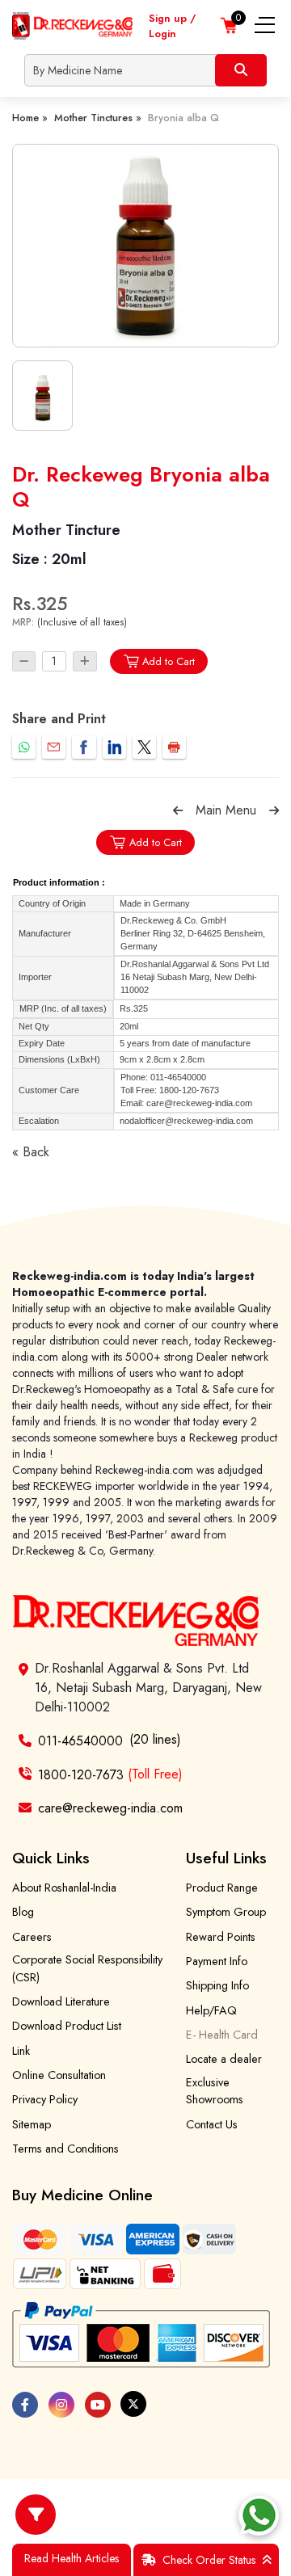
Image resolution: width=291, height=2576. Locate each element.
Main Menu (226, 810)
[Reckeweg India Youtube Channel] (98, 2405)
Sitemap (32, 2124)
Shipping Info (217, 1985)
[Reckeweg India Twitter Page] (133, 2404)
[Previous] (178, 810)
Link (21, 2051)
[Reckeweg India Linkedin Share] (114, 747)
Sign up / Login (172, 26)
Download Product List (67, 2026)
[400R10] (145, 246)
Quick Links (51, 1858)
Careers (32, 1937)
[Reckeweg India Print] (174, 747)
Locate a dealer (224, 2059)
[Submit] (241, 70)
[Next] (274, 810)
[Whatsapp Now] (259, 2515)
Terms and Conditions (65, 2149)
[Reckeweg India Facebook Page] (25, 2405)
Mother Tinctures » (98, 118)
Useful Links (226, 1858)
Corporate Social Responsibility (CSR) (87, 1968)
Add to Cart (169, 661)
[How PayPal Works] (141, 2335)
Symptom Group (226, 1912)
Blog (23, 1912)
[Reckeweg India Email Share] (54, 747)
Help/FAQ (211, 2010)
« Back (31, 1152)
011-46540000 (80, 1741)
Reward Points (221, 1937)
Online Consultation (59, 2075)
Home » (30, 118)
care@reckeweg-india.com (110, 1808)
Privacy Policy (45, 2099)
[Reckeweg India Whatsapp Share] (24, 747)
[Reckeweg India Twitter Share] (144, 747)
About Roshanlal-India (64, 1888)
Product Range (222, 1888)
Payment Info (217, 1961)
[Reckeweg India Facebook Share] (84, 747)
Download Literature (61, 2001)
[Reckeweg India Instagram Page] (61, 2405)
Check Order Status (209, 2560)
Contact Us (212, 2124)
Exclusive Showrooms (215, 2091)
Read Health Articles (72, 2558)
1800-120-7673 (110, 1774)
